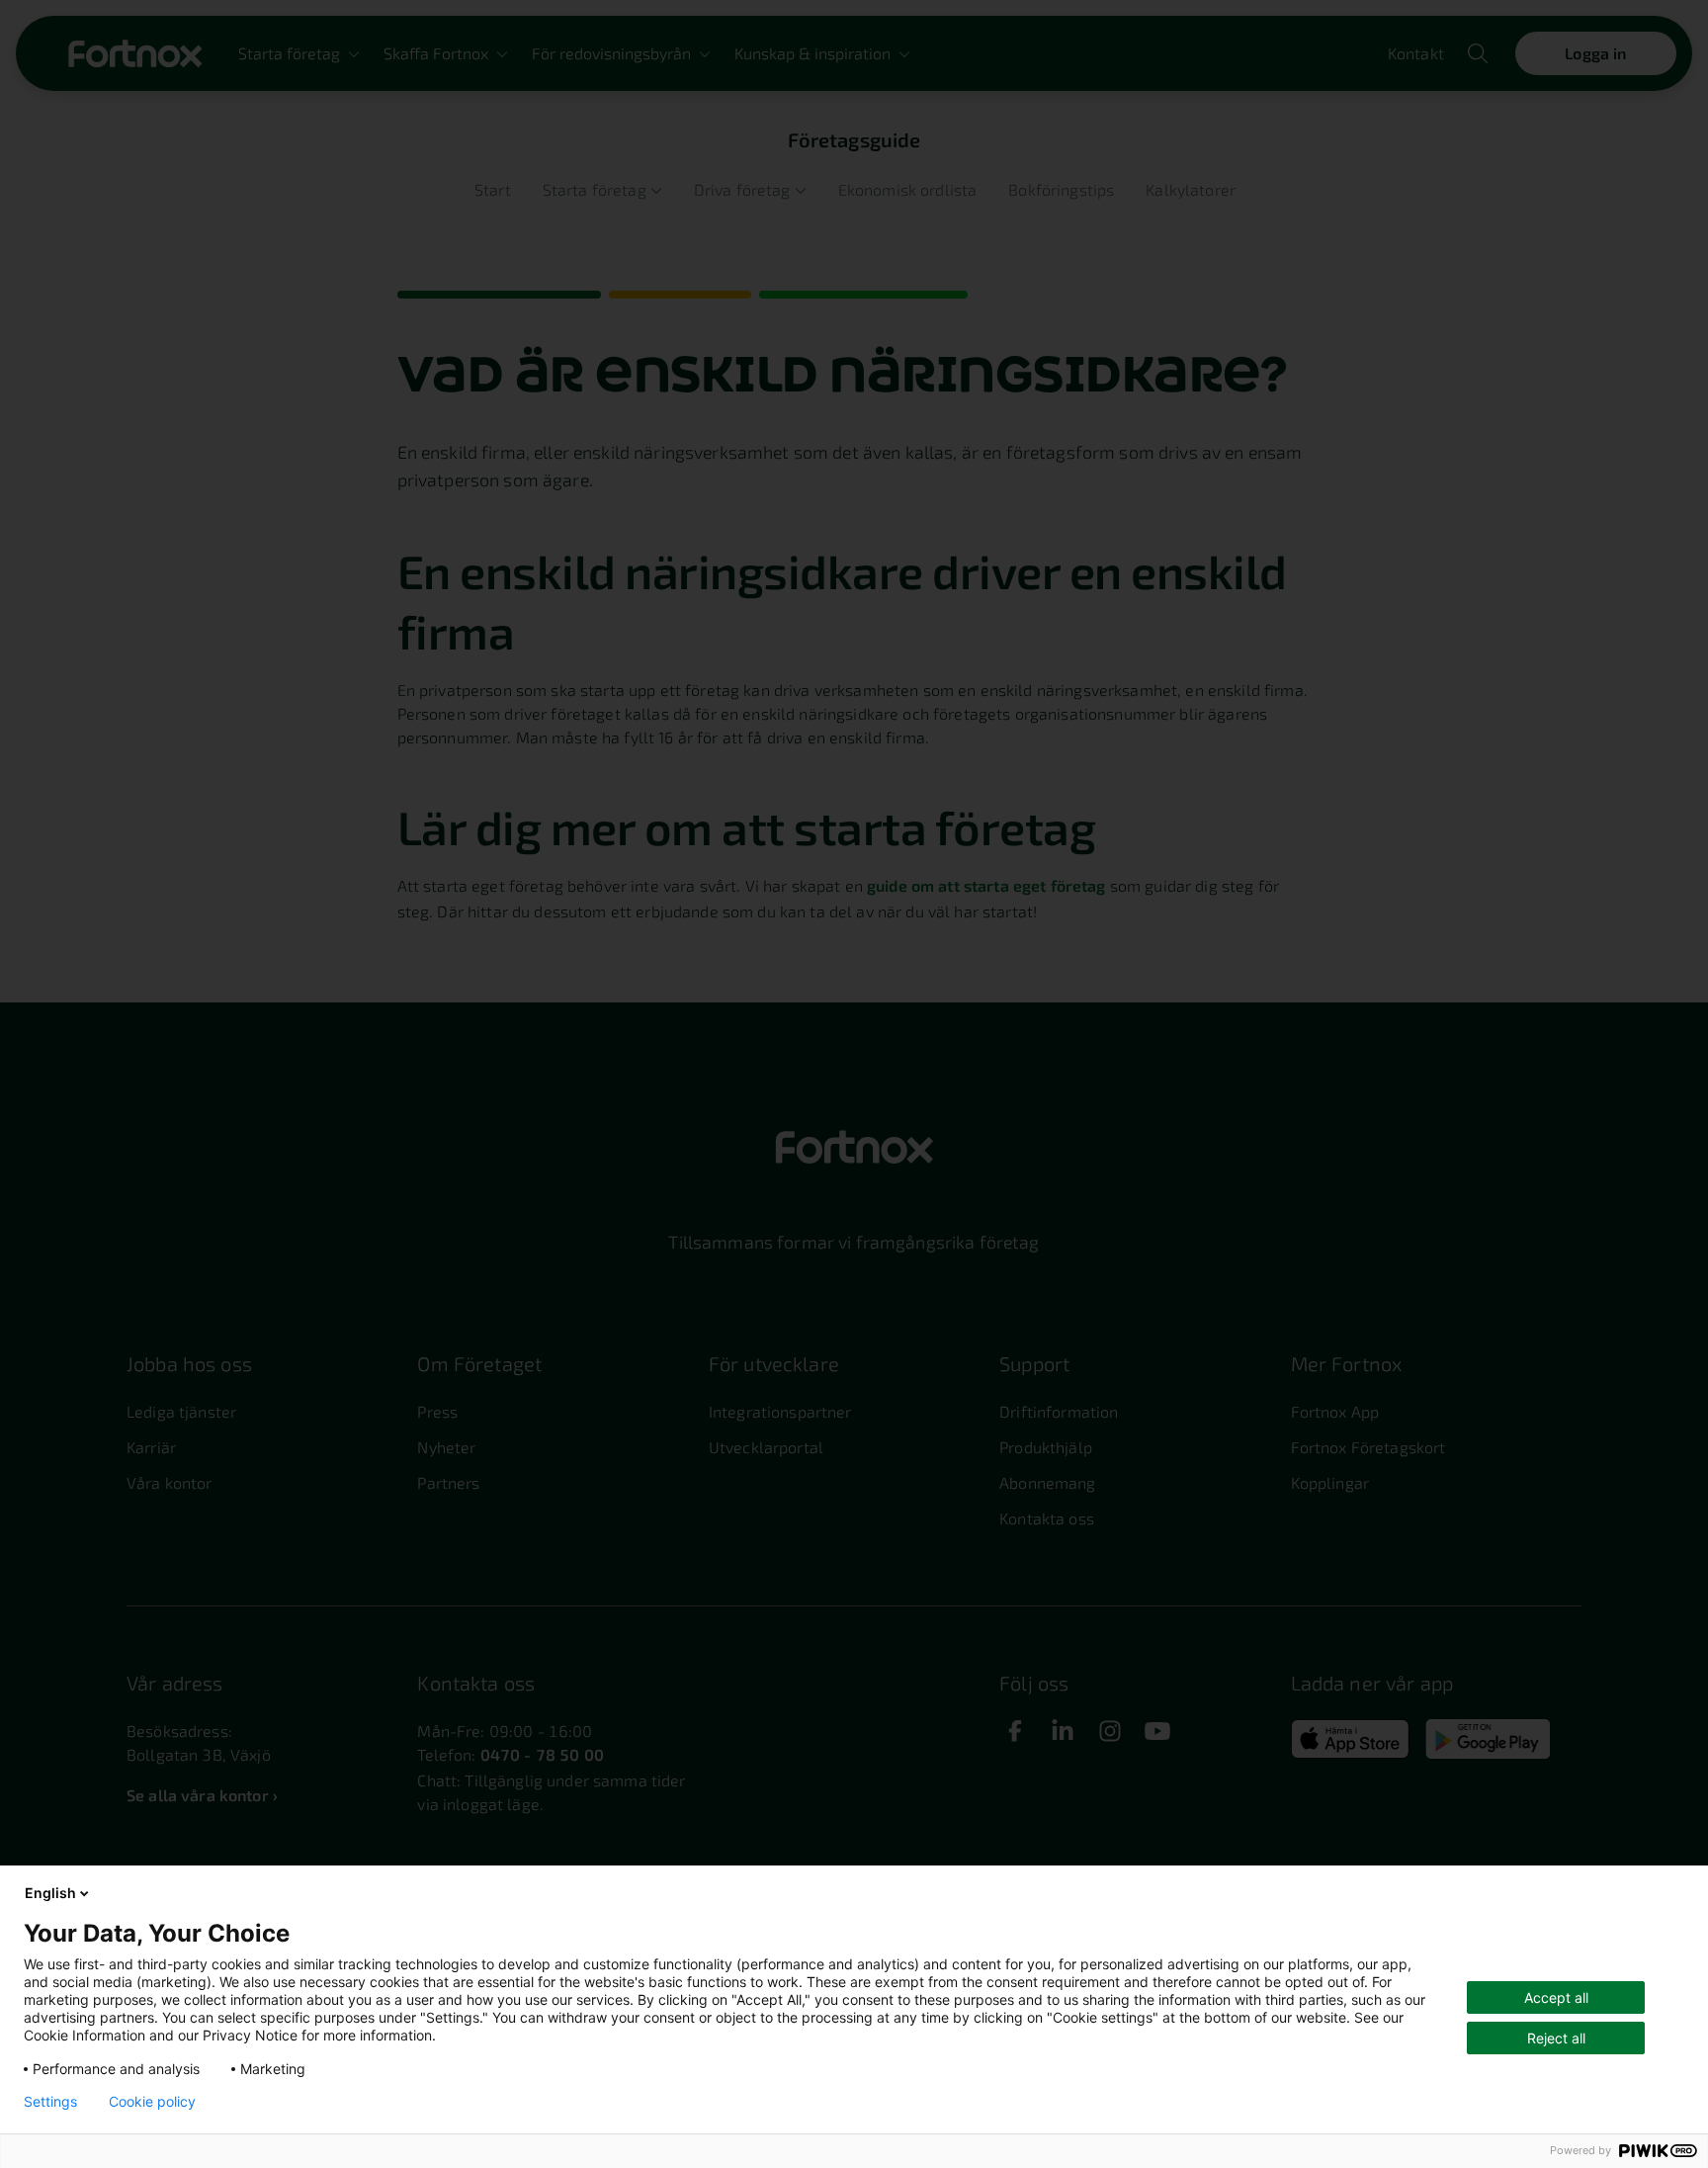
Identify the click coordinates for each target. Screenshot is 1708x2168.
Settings (50, 2102)
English (50, 1893)
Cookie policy (152, 2102)
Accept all (1556, 1997)
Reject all (1556, 2038)
